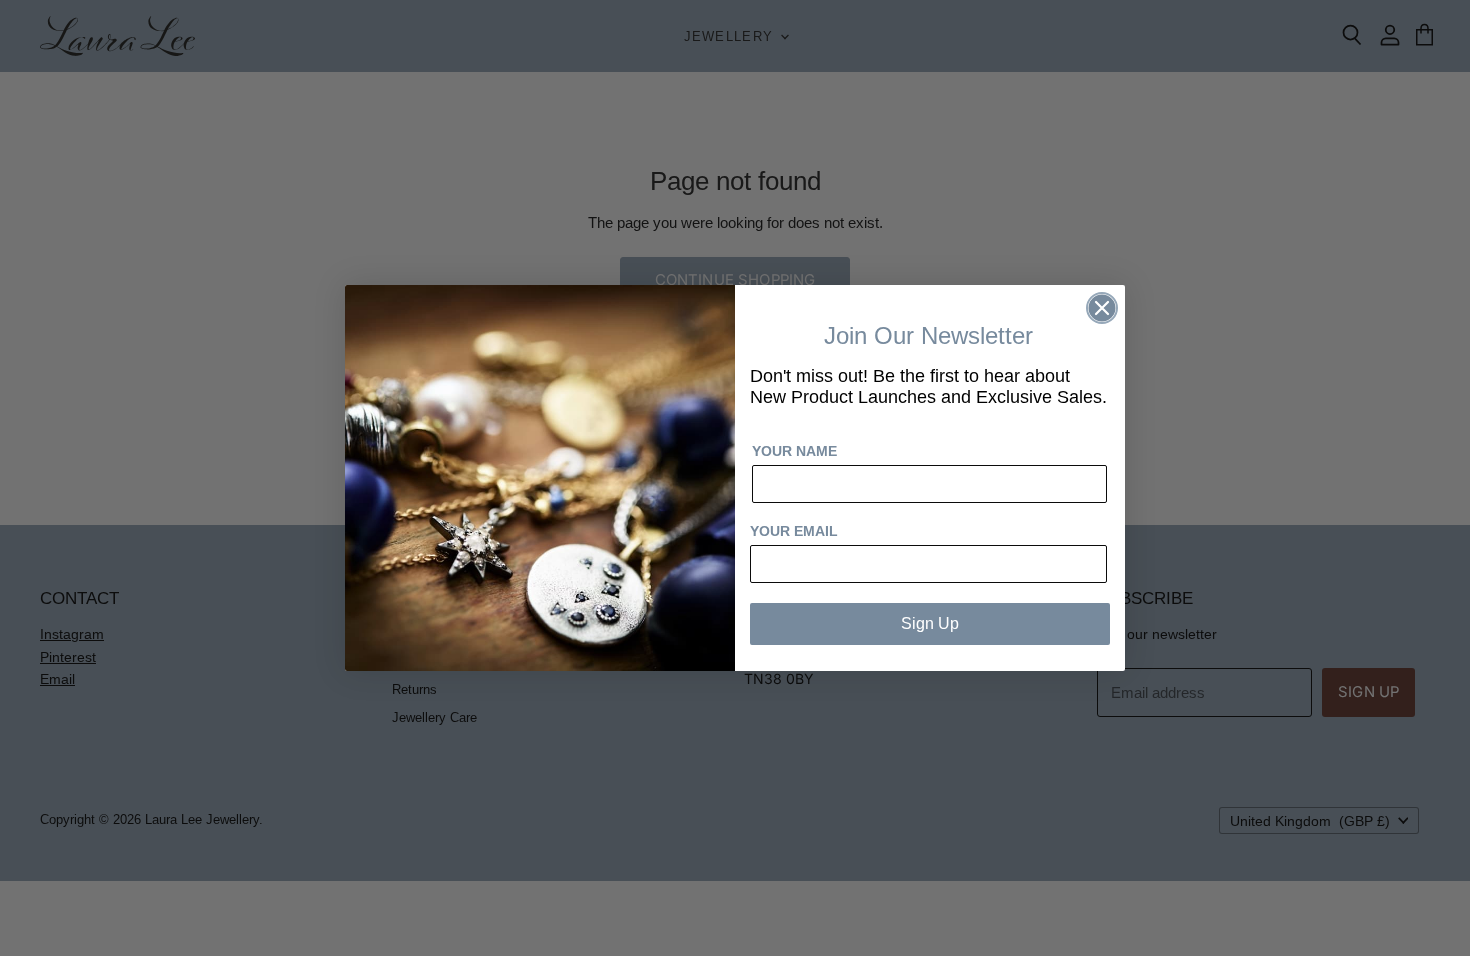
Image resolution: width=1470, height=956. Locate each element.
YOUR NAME (794, 451)
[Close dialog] (1102, 308)
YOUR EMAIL (794, 531)
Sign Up (930, 623)
